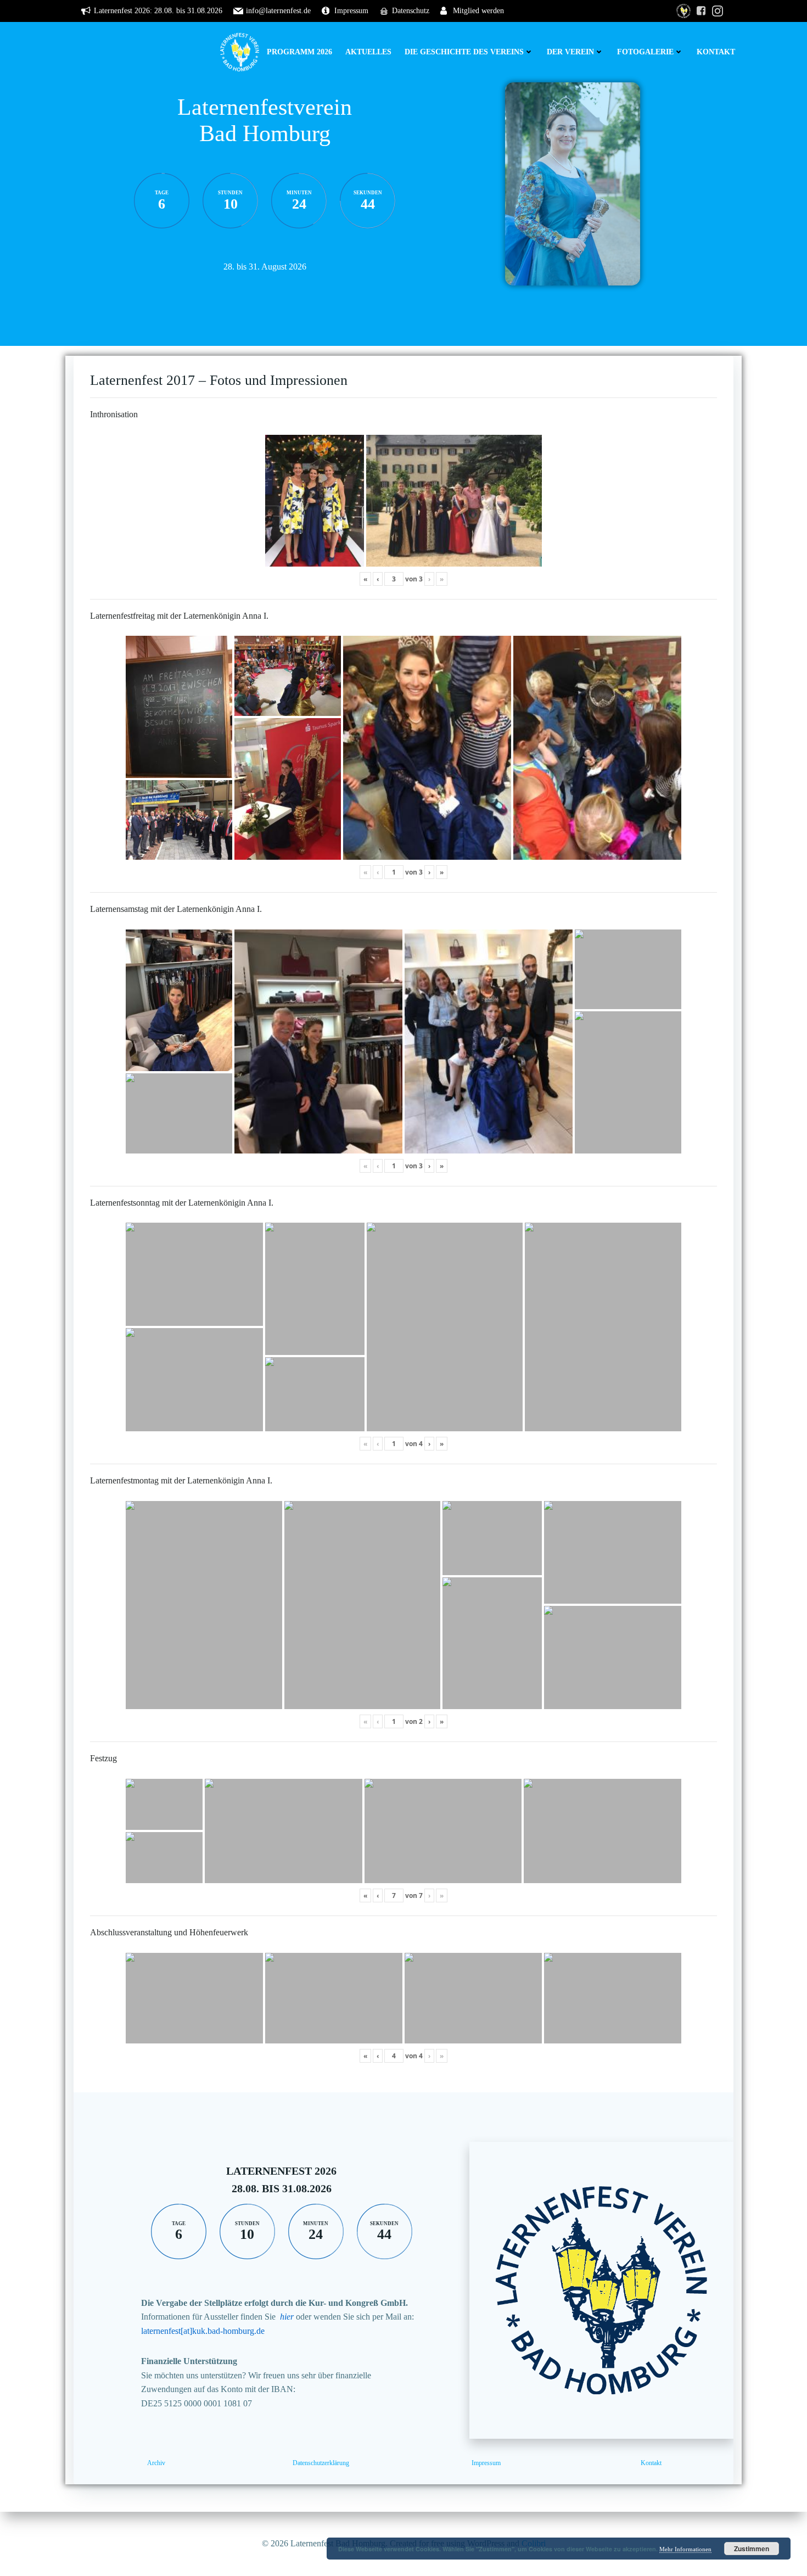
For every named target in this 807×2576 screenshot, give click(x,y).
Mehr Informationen (685, 2549)
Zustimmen (752, 2549)
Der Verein (570, 52)
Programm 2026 (299, 52)
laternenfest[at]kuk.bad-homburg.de (203, 2331)
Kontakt (716, 52)
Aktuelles (368, 52)
